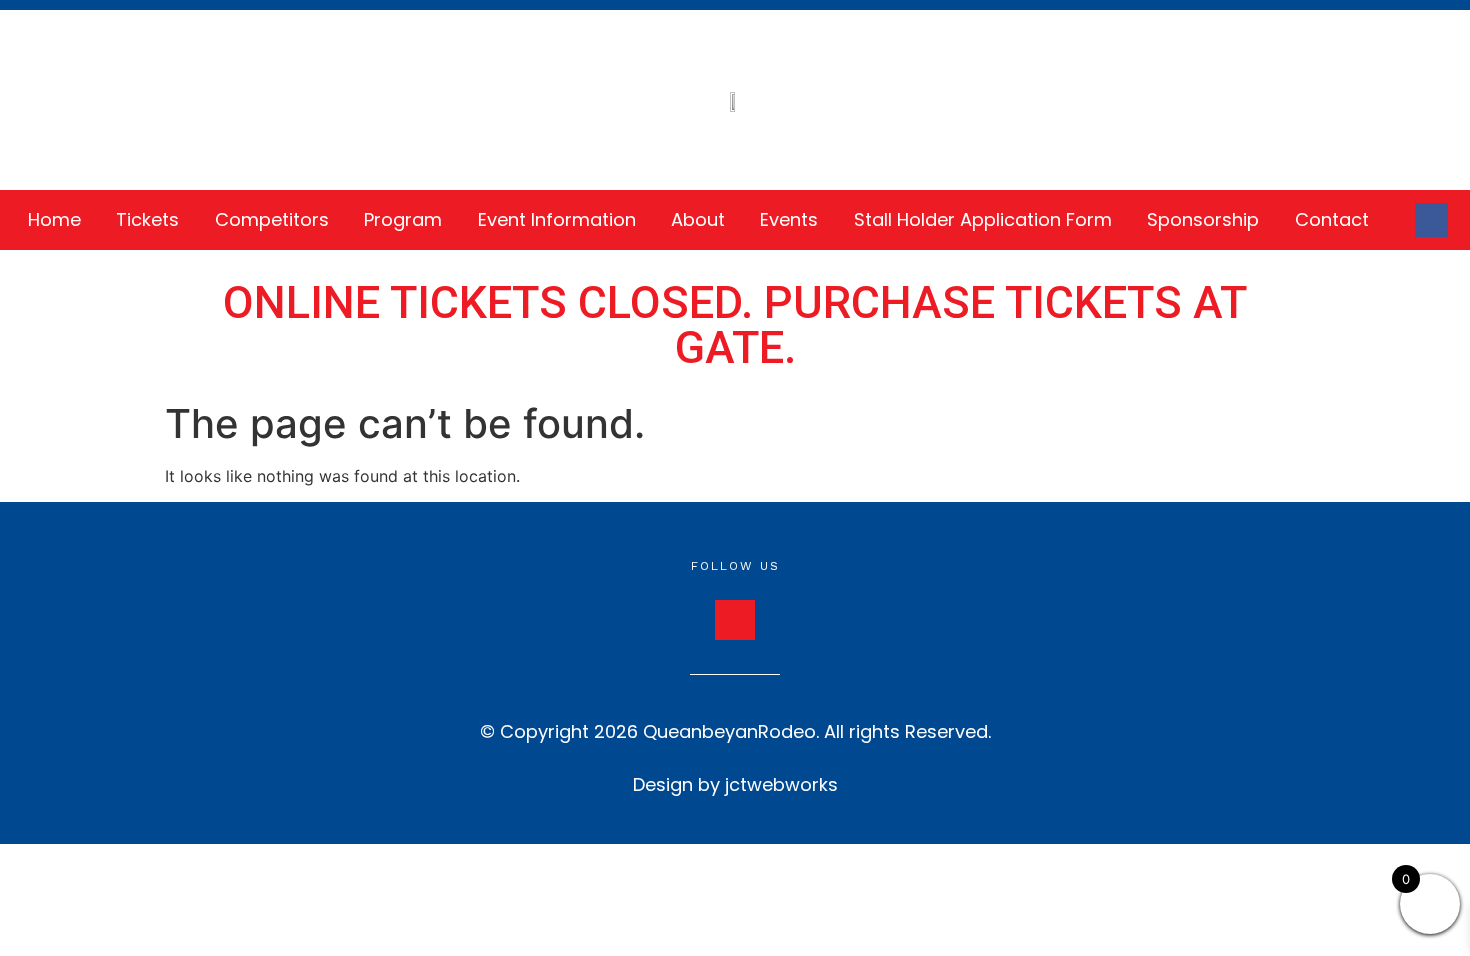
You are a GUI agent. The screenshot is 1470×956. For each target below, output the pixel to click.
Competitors (272, 219)
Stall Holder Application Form (983, 219)
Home (54, 219)
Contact (1332, 219)
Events (789, 219)
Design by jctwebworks (735, 784)
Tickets (147, 219)
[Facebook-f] (1432, 220)
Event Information (557, 219)
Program (403, 219)
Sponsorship (1203, 219)
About (698, 219)
